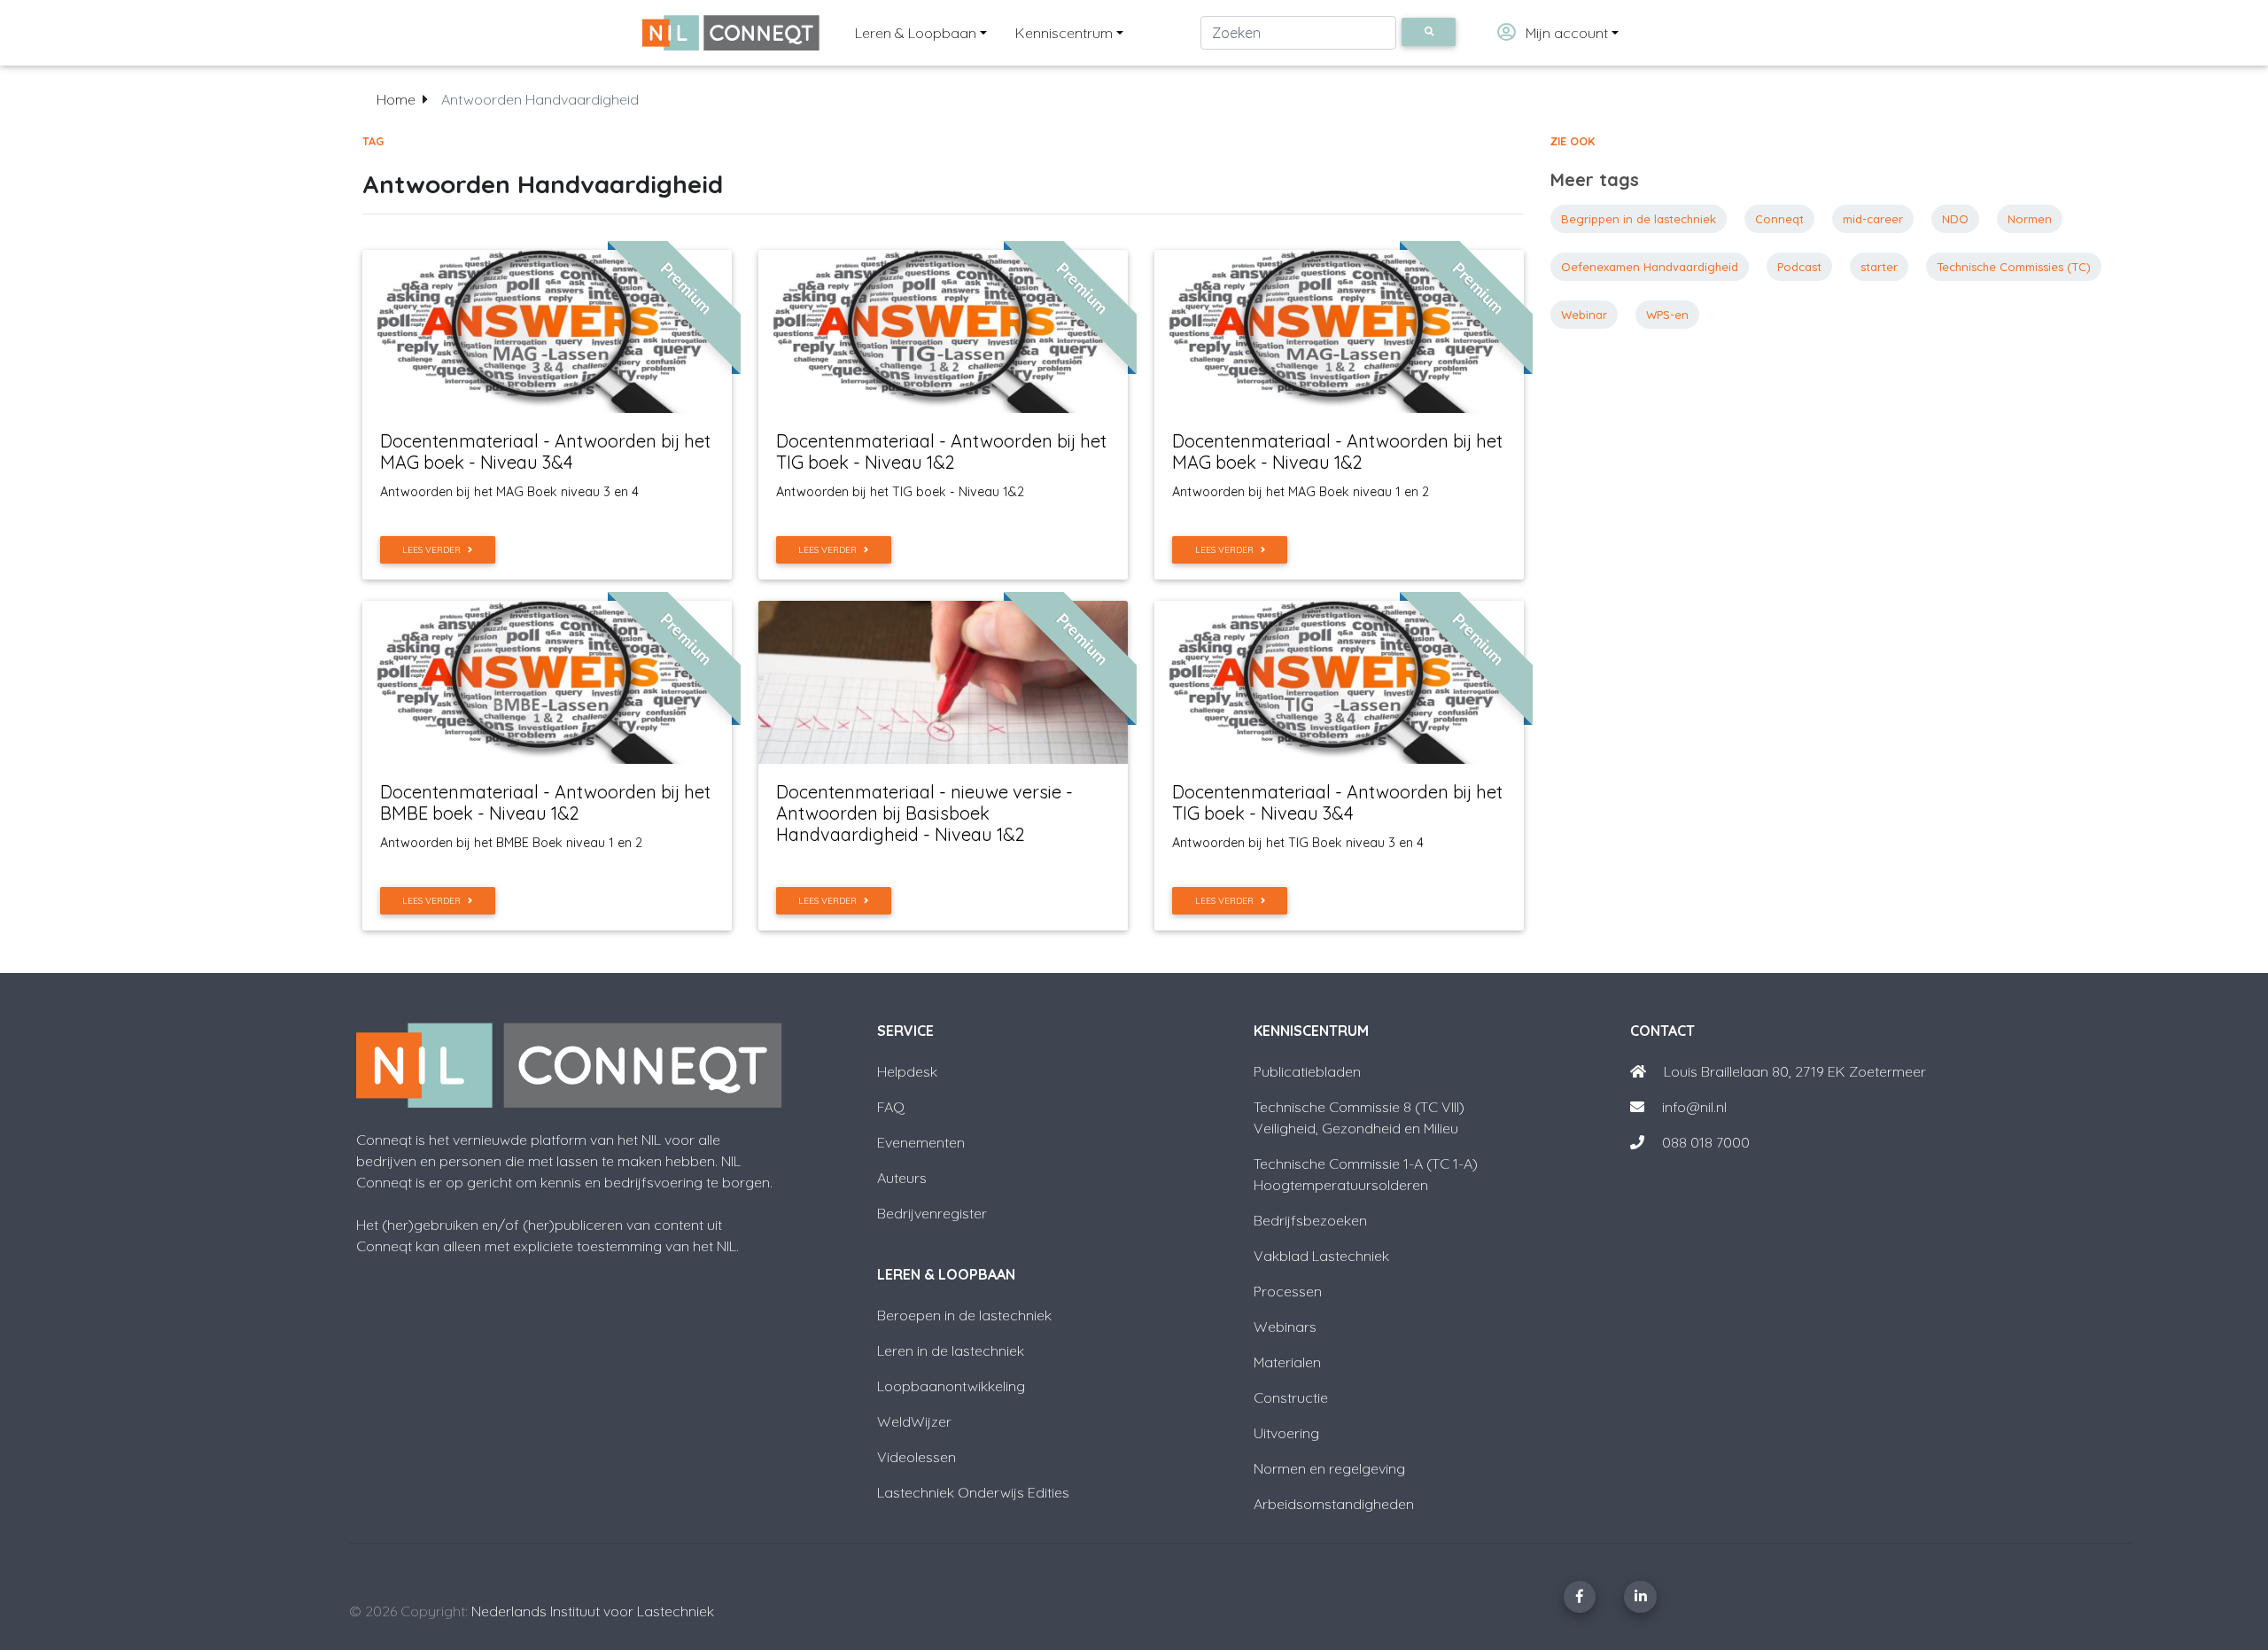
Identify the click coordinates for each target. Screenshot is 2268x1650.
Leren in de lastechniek (951, 1350)
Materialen (1287, 1362)
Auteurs (902, 1178)
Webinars (1285, 1327)
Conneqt (1779, 219)
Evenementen (921, 1142)
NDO (1955, 219)
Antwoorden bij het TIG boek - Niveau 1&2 (900, 492)
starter (1879, 267)
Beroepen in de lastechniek (964, 1315)
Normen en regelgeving (1329, 1468)
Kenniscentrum (1064, 33)
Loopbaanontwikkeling (951, 1386)
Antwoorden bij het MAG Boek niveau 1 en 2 (1301, 492)
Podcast (1799, 267)
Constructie (1291, 1397)
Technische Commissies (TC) (2014, 267)
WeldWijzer (914, 1421)
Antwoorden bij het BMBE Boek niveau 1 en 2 (511, 843)
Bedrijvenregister (932, 1213)
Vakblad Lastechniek (1321, 1256)
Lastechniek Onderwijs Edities (973, 1492)
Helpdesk (907, 1071)
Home (396, 99)
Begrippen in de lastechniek (1639, 219)
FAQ (891, 1107)
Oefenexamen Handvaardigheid (1650, 267)
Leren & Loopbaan (916, 33)
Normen (2030, 219)
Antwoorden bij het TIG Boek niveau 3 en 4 (1298, 843)
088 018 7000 (1706, 1142)
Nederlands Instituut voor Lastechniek (593, 1611)
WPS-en (1667, 315)
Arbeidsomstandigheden (1334, 1504)
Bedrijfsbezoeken (1310, 1220)
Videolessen (917, 1457)
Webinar (1584, 315)
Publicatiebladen (1307, 1071)
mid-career (1873, 219)
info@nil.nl (1693, 1107)
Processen (1288, 1291)
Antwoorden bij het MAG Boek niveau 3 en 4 (509, 492)
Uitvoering (1286, 1433)
